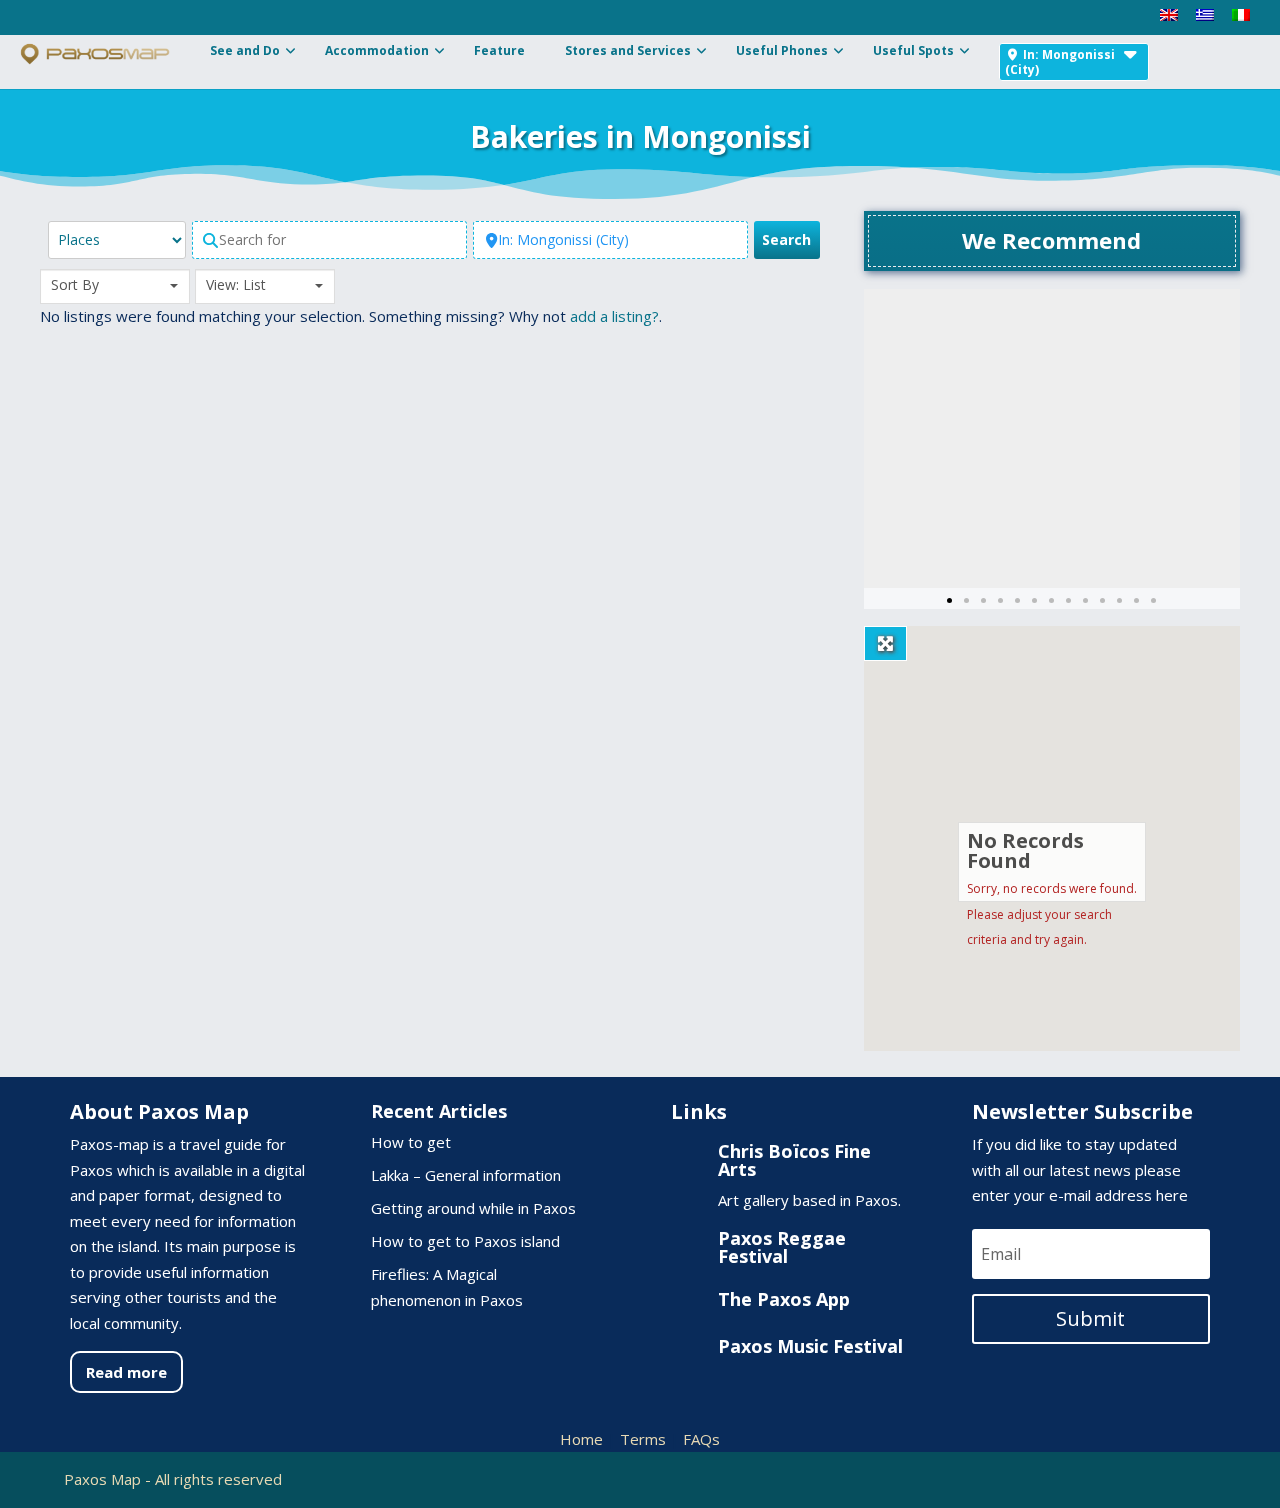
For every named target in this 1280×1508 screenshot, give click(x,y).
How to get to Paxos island (465, 1241)
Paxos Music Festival (810, 1346)
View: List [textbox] (236, 285)
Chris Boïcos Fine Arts (794, 1160)
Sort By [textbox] (75, 285)
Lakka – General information (466, 1175)
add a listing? (614, 316)
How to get (411, 1142)
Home (581, 1439)
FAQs (701, 1439)
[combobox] (115, 286)
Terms (643, 1439)
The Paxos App (784, 1299)
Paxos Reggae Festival (782, 1247)
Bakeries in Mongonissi (640, 136)
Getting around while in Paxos (473, 1208)
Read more (126, 1372)
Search (791, 239)
